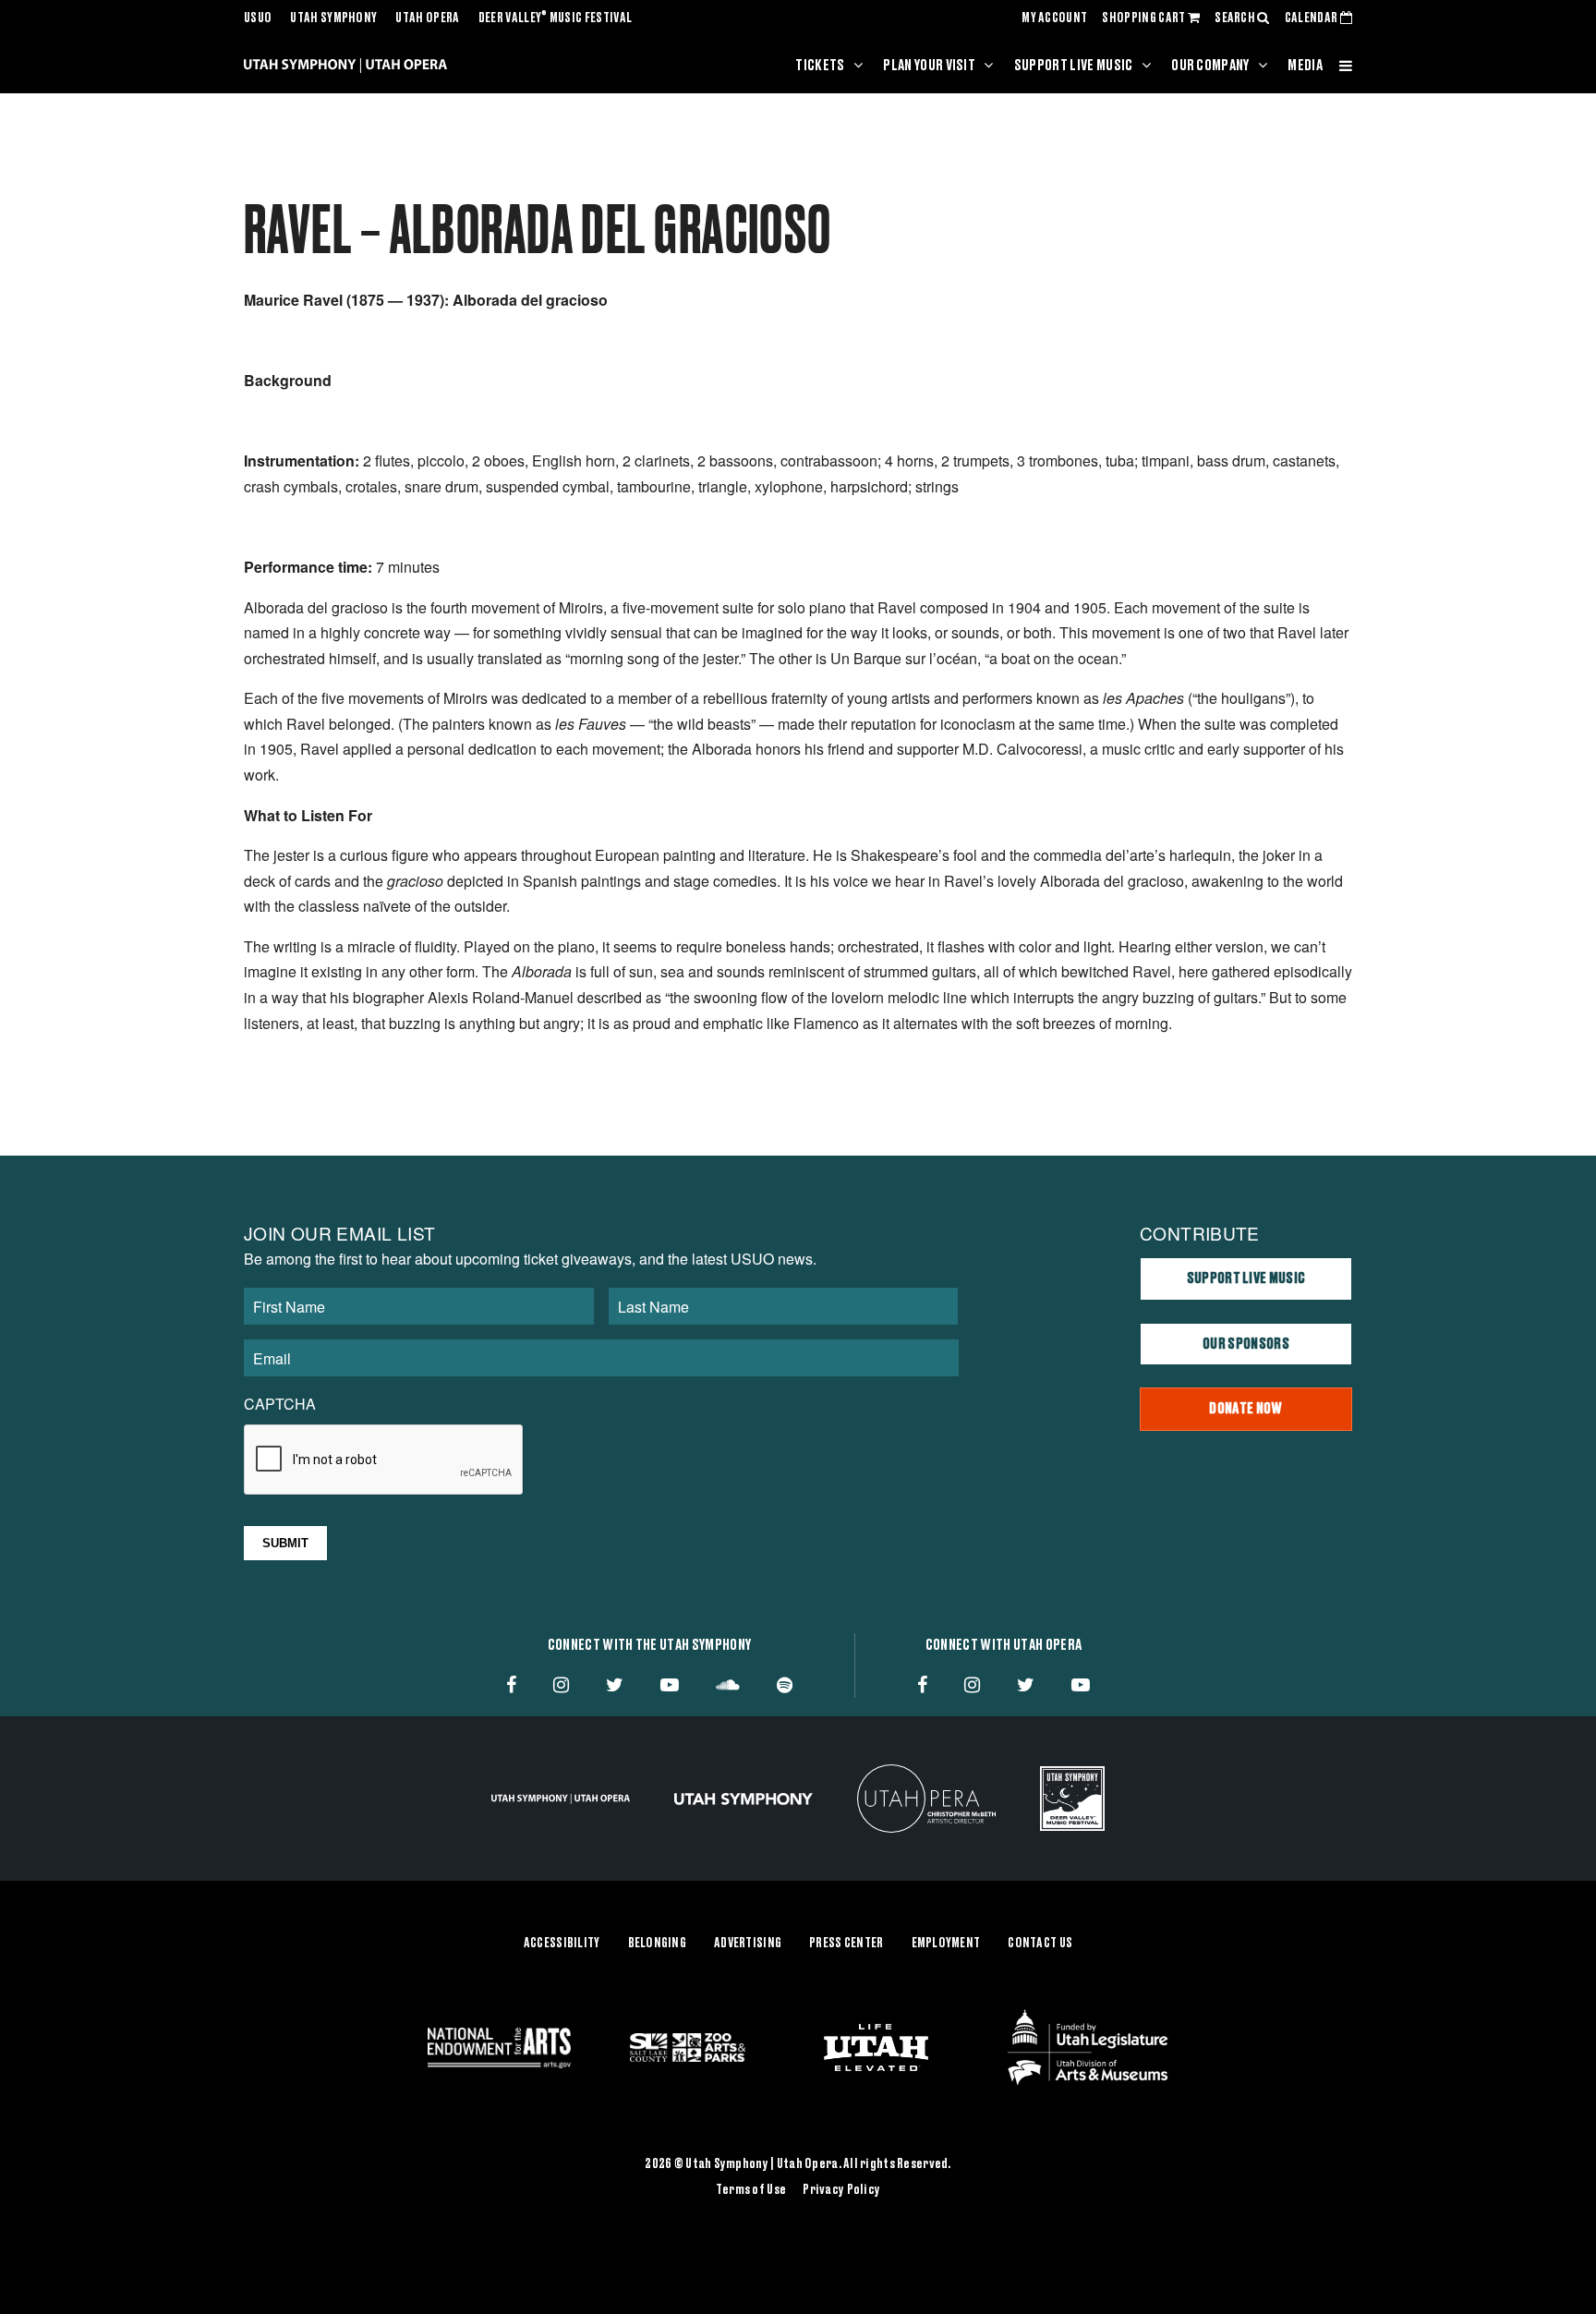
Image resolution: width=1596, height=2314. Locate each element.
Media (1305, 66)
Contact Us (1040, 1944)
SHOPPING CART (1144, 18)
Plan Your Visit (929, 66)
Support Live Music (1074, 66)
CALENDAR (1312, 18)
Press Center (846, 1944)
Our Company (1210, 66)
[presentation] (384, 1460)
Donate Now (1245, 1409)
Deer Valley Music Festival (556, 18)
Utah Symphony (333, 18)
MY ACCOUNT (1054, 18)
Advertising (748, 1944)
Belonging (658, 1944)
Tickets (820, 66)
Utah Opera (427, 18)
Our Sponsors (1246, 1344)
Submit (285, 1543)
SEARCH (1236, 18)
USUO (258, 18)
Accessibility (562, 1944)
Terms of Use (751, 2190)
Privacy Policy (841, 2190)
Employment (946, 1944)
